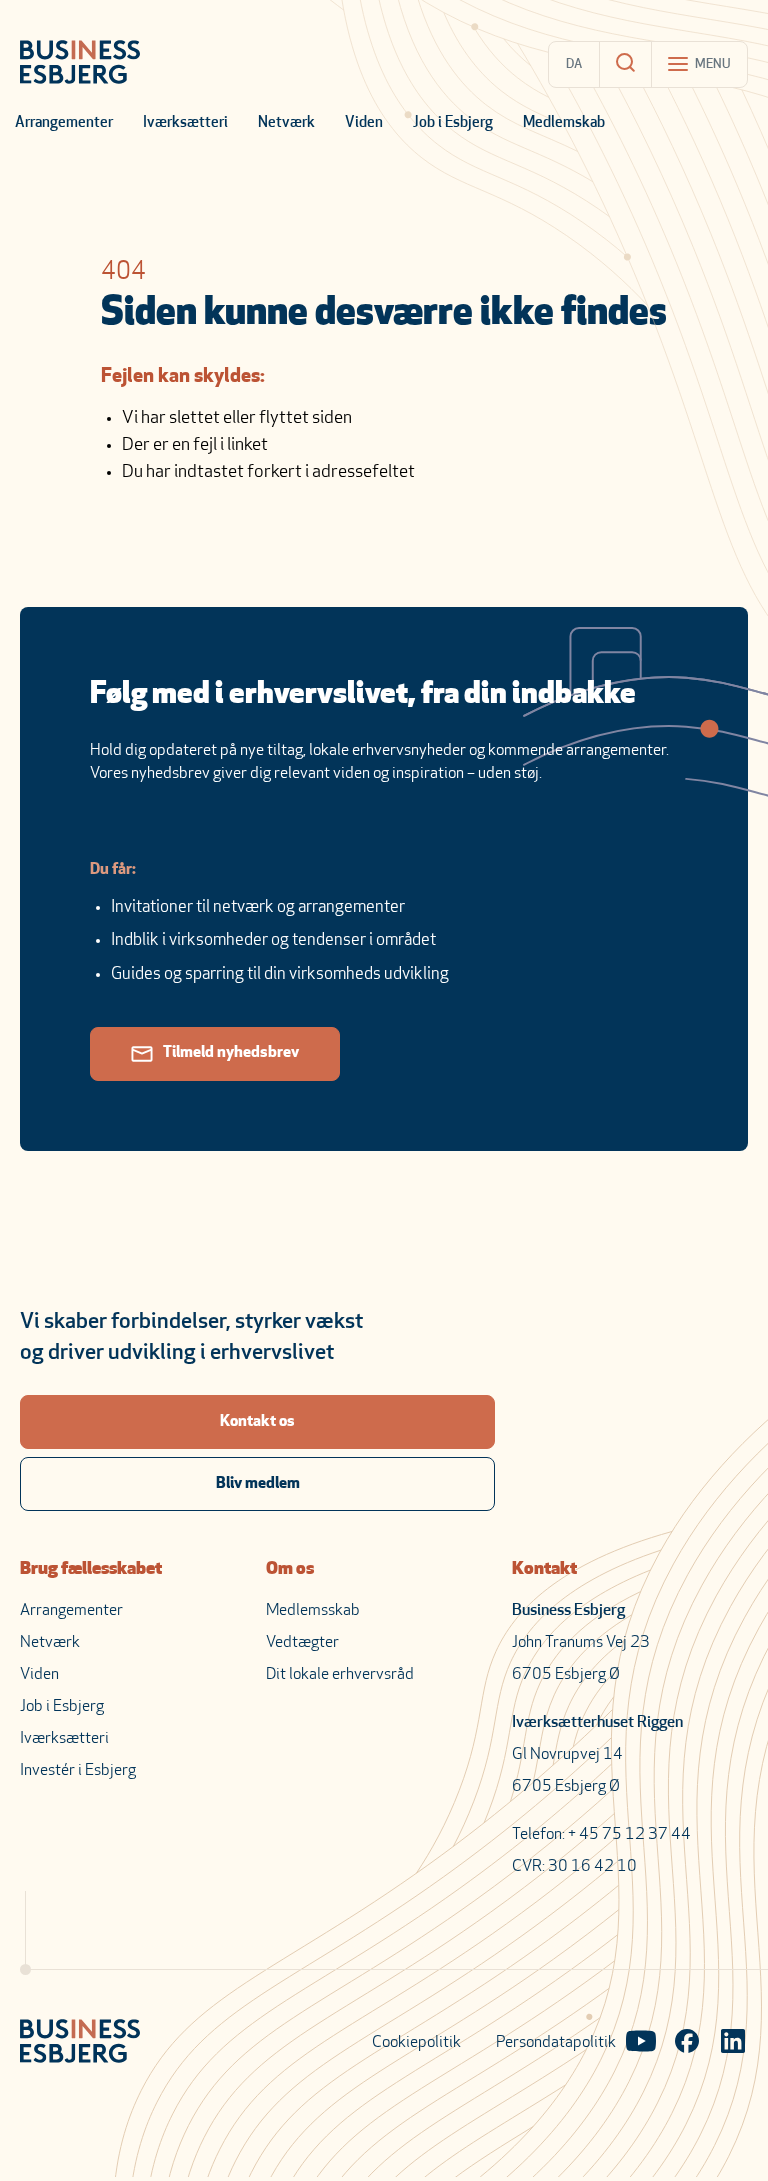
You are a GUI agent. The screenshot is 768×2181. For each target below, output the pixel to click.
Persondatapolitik (556, 2043)
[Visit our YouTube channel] (641, 2043)
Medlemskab (564, 123)
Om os (290, 1570)
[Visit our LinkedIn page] (733, 2043)
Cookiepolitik (416, 2043)
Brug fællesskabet (91, 1570)
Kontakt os (257, 1422)
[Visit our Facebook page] (687, 2043)
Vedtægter (302, 1643)
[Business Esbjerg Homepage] (80, 64)
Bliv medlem (258, 1484)
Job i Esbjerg (453, 123)
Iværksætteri (185, 123)
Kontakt (544, 1570)
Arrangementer (64, 123)
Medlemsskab (313, 1611)
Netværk (286, 123)
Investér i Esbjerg (78, 1771)
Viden (364, 123)
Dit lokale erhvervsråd (340, 1675)
